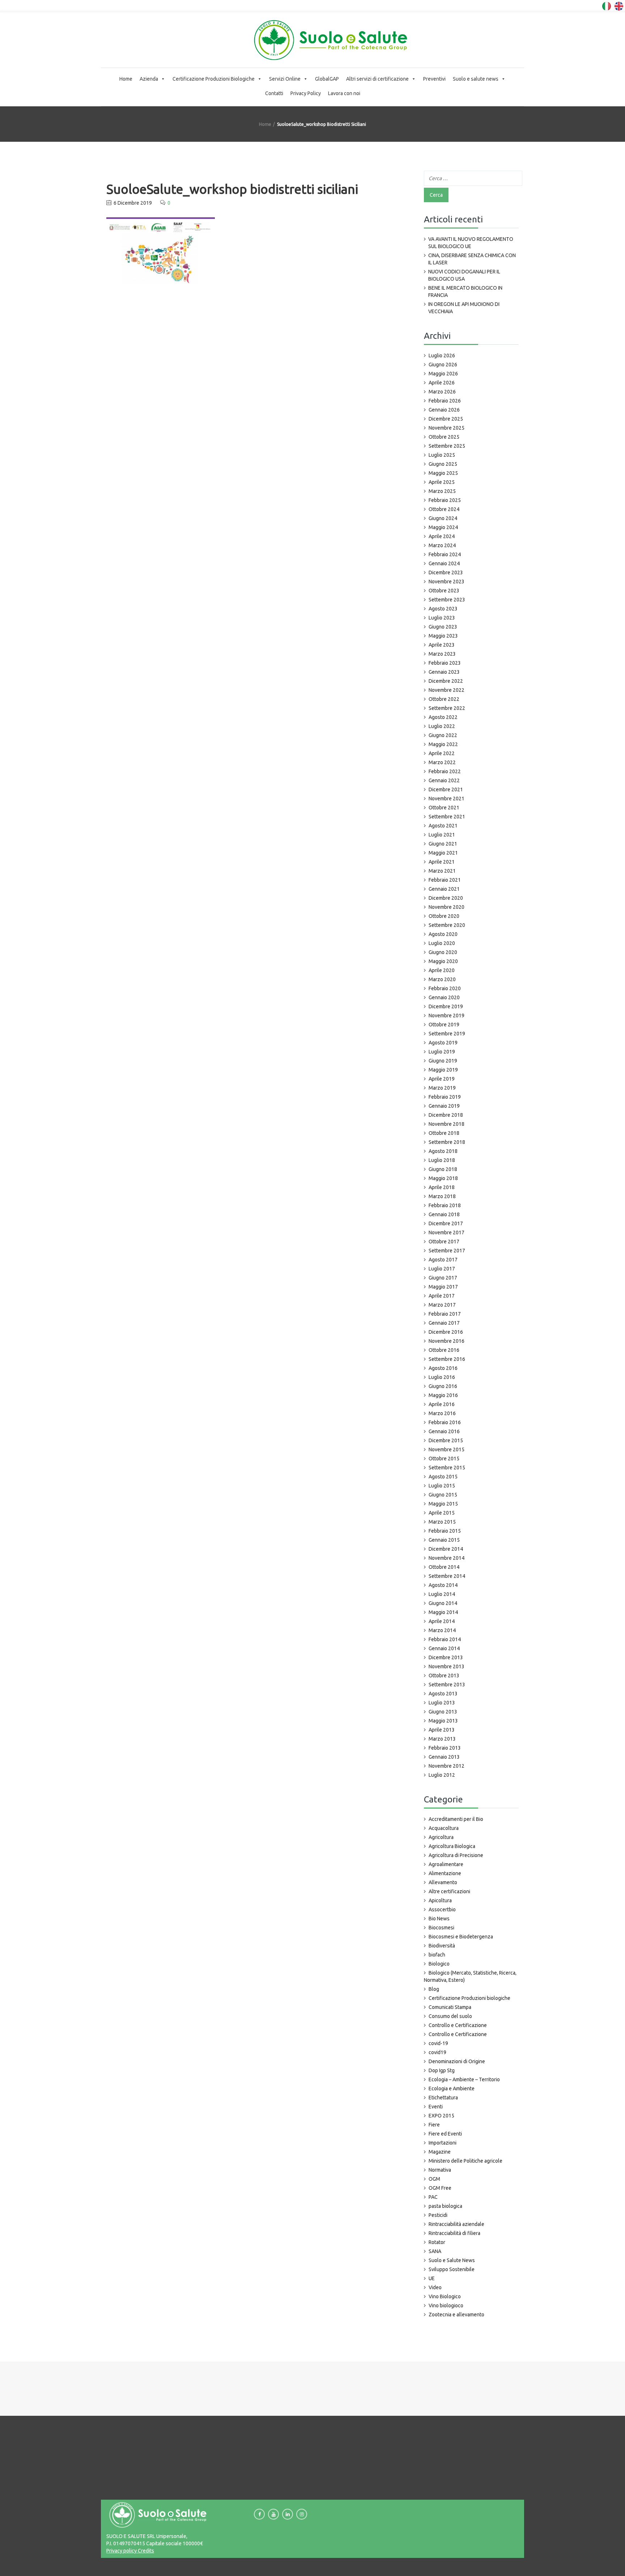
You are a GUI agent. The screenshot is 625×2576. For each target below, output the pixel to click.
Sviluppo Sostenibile (452, 2269)
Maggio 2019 (443, 1070)
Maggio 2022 (443, 744)
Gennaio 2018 (444, 1214)
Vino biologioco (446, 2305)
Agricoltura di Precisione (456, 1855)
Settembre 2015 (447, 1468)
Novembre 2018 (447, 1124)
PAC (433, 2197)
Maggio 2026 (443, 374)
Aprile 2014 (442, 1621)
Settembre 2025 (447, 446)
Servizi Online (285, 79)
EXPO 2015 (441, 2116)
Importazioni (443, 2143)
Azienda (149, 79)
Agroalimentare (446, 1864)
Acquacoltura (444, 1828)
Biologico (439, 1964)
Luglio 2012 (442, 1775)
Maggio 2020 (443, 961)
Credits (145, 2551)
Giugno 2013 (443, 1712)
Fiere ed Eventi (445, 2134)
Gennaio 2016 (444, 1431)
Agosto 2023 (443, 609)
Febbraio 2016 (445, 1422)
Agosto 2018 (443, 1151)
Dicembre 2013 (446, 1657)
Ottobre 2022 (444, 699)
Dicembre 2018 (446, 1115)
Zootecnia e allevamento (456, 2315)
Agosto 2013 (443, 1694)
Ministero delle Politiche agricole (465, 2161)
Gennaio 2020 (444, 997)
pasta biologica (445, 2206)
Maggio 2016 (443, 1395)
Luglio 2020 (442, 943)
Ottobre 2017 (444, 1242)
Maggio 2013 (443, 1721)
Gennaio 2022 (444, 780)
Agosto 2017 (443, 1260)
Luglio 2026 (442, 355)
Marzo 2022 (442, 762)
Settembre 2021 (447, 817)
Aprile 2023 (442, 645)
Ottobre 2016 (444, 1350)
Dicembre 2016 (446, 1332)
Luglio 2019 (442, 1052)
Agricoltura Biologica (452, 1846)
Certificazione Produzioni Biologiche (214, 79)
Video (435, 2287)
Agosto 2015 (443, 1477)
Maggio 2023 (443, 636)
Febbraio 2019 (445, 1097)
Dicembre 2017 (446, 1223)
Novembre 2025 (447, 428)
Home (126, 79)
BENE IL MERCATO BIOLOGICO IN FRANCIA (465, 291)
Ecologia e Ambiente (452, 2089)
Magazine (440, 2152)
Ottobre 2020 (444, 916)
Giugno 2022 (443, 735)
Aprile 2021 (442, 862)
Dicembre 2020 (446, 898)
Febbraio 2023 (445, 663)
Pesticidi (438, 2215)
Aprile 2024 (442, 536)
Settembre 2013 (447, 1685)
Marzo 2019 (442, 1088)
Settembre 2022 (447, 708)
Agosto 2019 (443, 1043)
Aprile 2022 (442, 753)
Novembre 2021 (447, 799)
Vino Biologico (445, 2296)
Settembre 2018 (447, 1142)
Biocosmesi (441, 1928)
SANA (435, 2251)
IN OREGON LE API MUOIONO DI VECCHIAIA (464, 308)
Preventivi (434, 79)
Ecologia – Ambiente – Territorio (464, 2079)
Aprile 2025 (442, 482)
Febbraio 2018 (445, 1205)
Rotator (437, 2242)
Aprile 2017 (442, 1296)
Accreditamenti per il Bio (456, 1819)
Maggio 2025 (443, 473)
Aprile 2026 (442, 383)
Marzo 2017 (442, 1305)
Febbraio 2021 (445, 880)
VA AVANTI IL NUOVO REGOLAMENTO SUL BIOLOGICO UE (471, 243)
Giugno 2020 (443, 952)
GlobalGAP (327, 79)
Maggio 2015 (443, 1504)
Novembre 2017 (447, 1232)
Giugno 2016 (443, 1386)
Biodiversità (442, 1946)
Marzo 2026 (442, 392)
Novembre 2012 (447, 1766)
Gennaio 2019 (444, 1106)
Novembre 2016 (447, 1341)
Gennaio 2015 (444, 1540)
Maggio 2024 (443, 527)
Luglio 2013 (442, 1703)
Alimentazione (445, 1873)
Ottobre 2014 (444, 1567)
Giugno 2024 (443, 518)
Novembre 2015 (447, 1449)
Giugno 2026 (443, 365)
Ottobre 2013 (444, 1676)
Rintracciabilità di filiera (454, 2233)
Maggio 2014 (443, 1612)
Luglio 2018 (442, 1160)
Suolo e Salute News (452, 2260)
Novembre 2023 (447, 582)
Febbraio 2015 (445, 1531)
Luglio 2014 (442, 1594)
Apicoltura (440, 1900)
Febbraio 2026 (445, 401)
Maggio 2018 (443, 1178)
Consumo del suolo (450, 2016)
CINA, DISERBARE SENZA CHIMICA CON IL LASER (472, 259)
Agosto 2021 (443, 826)
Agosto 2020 (443, 934)
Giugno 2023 (443, 627)
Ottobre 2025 (444, 437)
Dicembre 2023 (446, 572)
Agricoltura (441, 1837)
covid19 (437, 2052)
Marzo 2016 (442, 1413)
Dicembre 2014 (446, 1549)
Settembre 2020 (447, 925)
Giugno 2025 (443, 464)
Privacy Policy (306, 93)
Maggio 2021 (443, 853)
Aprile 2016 (442, 1404)
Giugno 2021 (443, 844)
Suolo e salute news (476, 79)
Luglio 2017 (442, 1269)
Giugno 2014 (443, 1603)
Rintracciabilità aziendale (456, 2224)
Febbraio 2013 (445, 1748)
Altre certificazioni (449, 1891)
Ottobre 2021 (444, 808)
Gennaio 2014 (444, 1648)
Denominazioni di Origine (457, 2061)
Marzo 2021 (442, 871)
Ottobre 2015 (444, 1459)
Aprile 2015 (442, 1513)
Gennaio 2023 (444, 672)
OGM (434, 2179)
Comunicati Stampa (450, 2007)
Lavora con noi (344, 93)
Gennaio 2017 (444, 1323)
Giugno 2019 (443, 1061)
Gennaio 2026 (444, 410)
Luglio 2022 (442, 726)
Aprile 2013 (442, 1730)
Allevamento (443, 1882)
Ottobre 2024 (444, 509)
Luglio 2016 (442, 1377)
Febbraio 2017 (445, 1314)
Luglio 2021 (442, 835)
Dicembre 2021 (446, 789)
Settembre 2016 (447, 1359)
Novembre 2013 (447, 1666)
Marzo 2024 (442, 545)
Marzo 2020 (442, 979)
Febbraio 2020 (445, 988)
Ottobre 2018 (444, 1133)
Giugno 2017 (443, 1278)
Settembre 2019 (447, 1034)
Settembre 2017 (447, 1251)
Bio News (439, 1919)
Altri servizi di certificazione (377, 79)
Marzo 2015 (442, 1522)
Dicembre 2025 (446, 419)
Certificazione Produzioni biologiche (469, 1998)
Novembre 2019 (447, 1016)
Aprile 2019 (442, 1079)
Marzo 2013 (442, 1739)
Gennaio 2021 (444, 889)
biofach (437, 1955)
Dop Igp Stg (442, 2070)
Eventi (436, 2107)
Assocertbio (442, 1909)
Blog (434, 1989)
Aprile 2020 (442, 970)
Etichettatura (443, 2098)
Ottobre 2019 (444, 1025)
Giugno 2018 (443, 1169)
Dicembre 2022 (446, 681)
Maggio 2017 (443, 1287)
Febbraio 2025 (445, 500)
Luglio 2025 (442, 455)
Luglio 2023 (442, 618)
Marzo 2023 (442, 654)
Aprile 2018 (442, 1187)
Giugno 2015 (443, 1495)
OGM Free (440, 2188)
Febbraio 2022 (445, 771)
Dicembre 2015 (446, 1440)
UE (432, 2278)
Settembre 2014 (447, 1576)
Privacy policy (122, 2551)
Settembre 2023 (447, 600)
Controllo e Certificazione (458, 2025)
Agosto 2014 (443, 1585)
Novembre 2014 (447, 1558)
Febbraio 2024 (445, 554)
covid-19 (438, 2043)
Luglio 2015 (442, 1486)
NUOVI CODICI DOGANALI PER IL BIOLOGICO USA (464, 275)
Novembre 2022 (447, 690)
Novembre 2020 (447, 907)
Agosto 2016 (443, 1368)
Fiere (434, 2125)
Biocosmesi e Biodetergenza (461, 1937)
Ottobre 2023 (444, 591)
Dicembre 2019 (446, 1006)
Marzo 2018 (442, 1196)
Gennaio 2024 (444, 563)
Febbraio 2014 (445, 1639)
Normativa (440, 2170)
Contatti (274, 93)
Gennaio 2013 (444, 1757)
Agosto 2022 (443, 717)
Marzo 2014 (442, 1630)
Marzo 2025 (442, 491)
